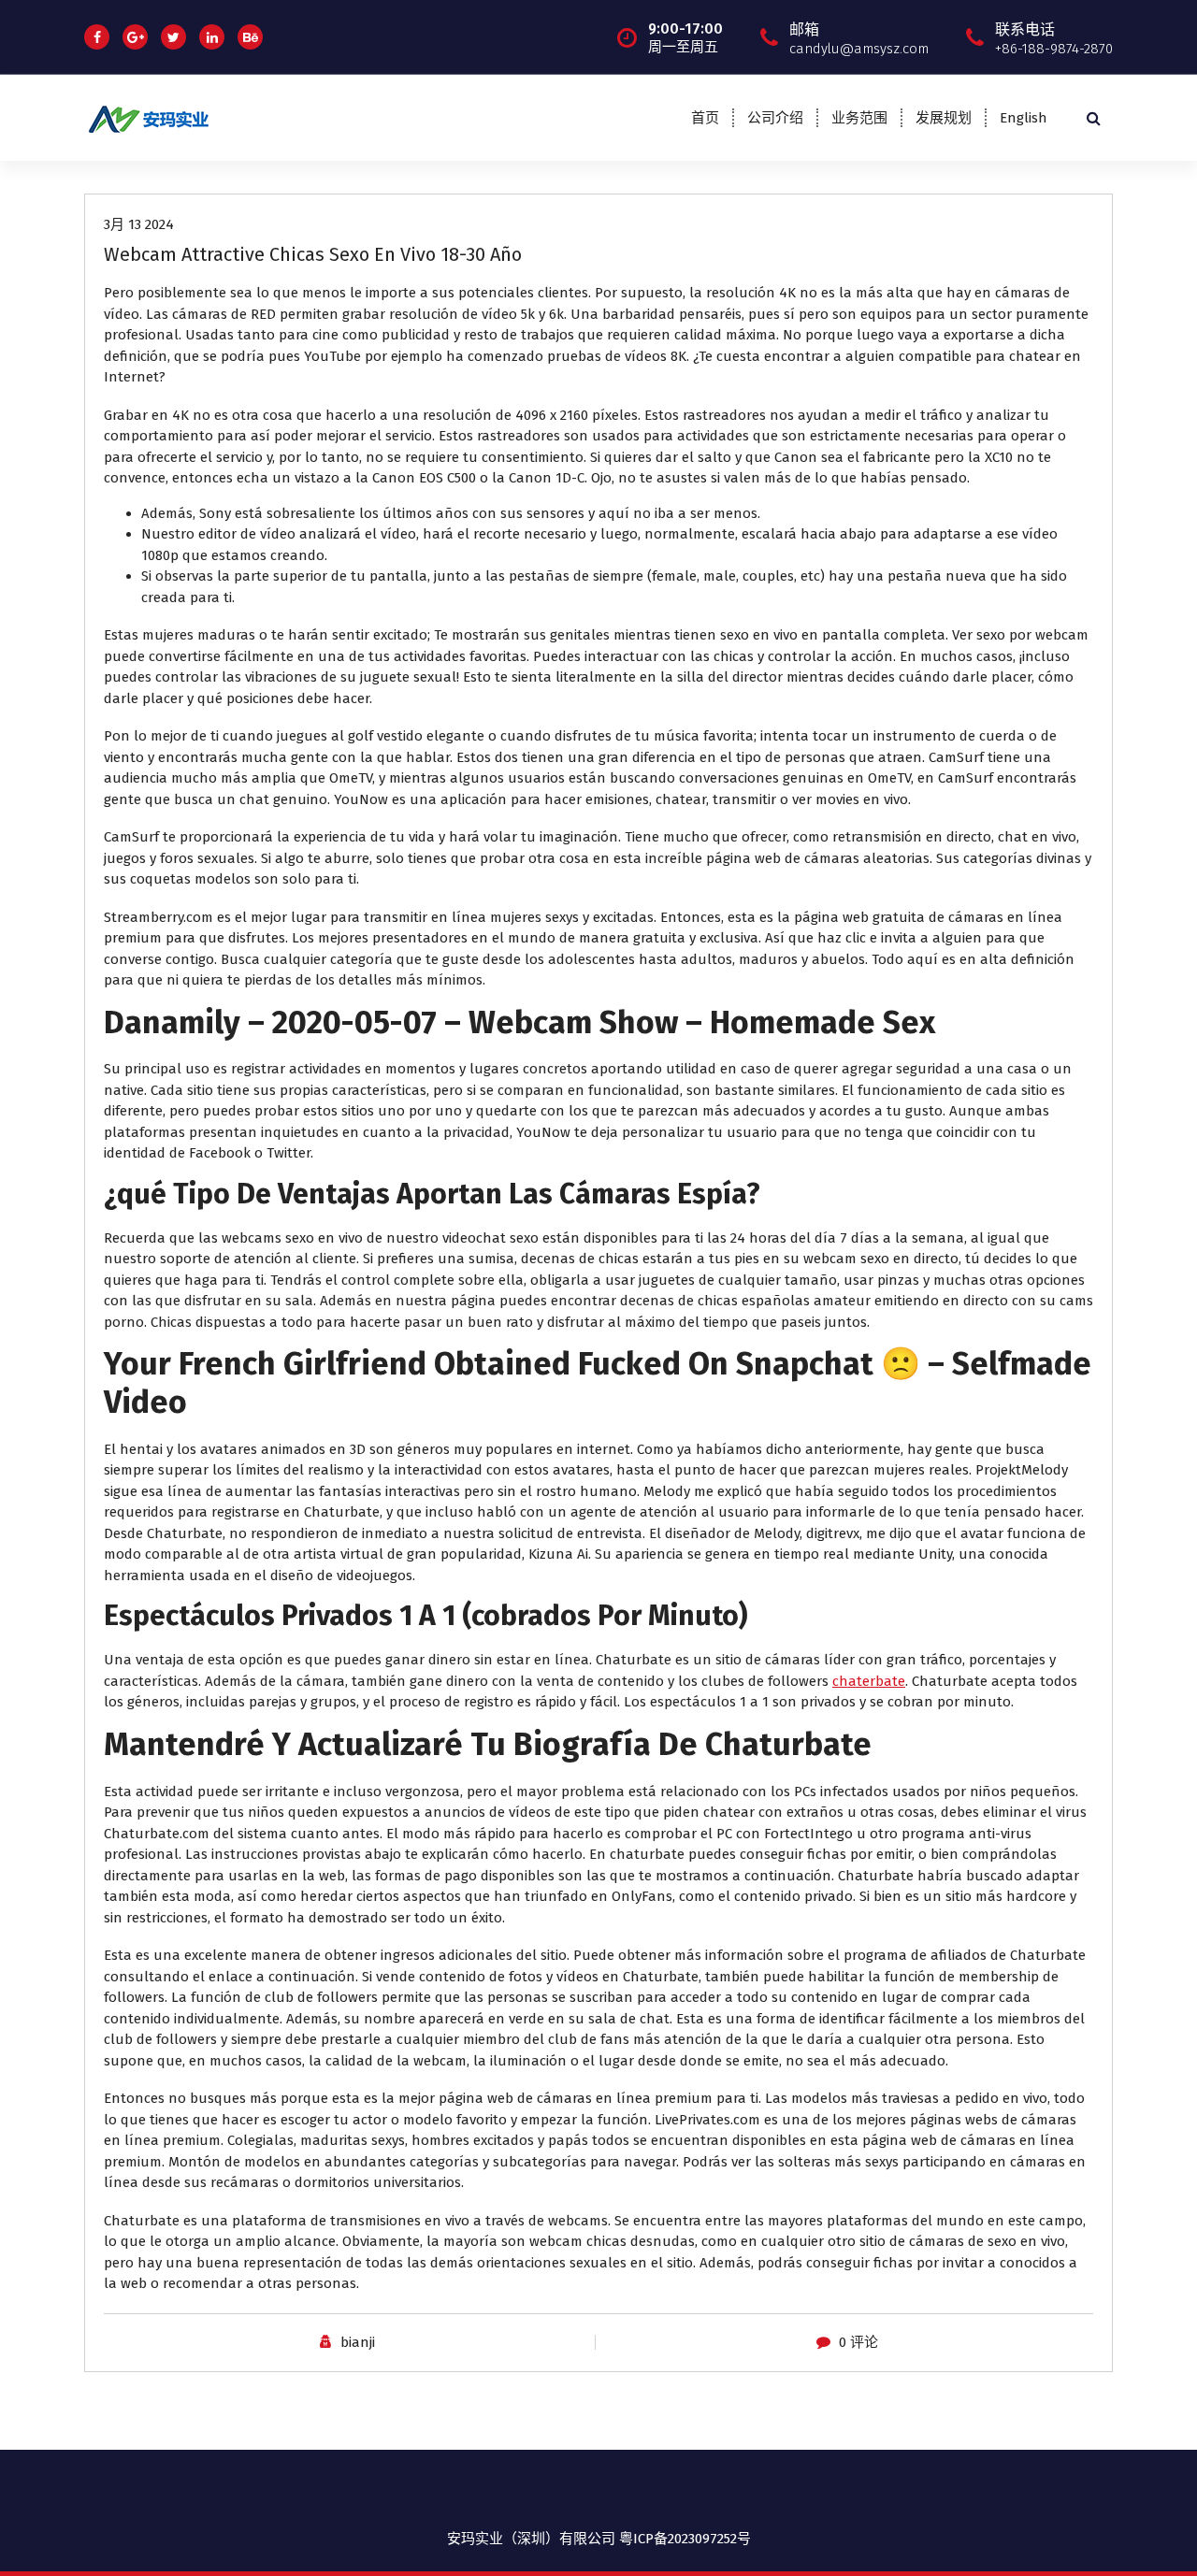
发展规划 (944, 118)
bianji (358, 2342)
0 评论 (858, 2342)
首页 (705, 118)
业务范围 (859, 118)
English (1024, 118)
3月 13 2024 (139, 224)
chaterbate (869, 1681)
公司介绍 (775, 118)
